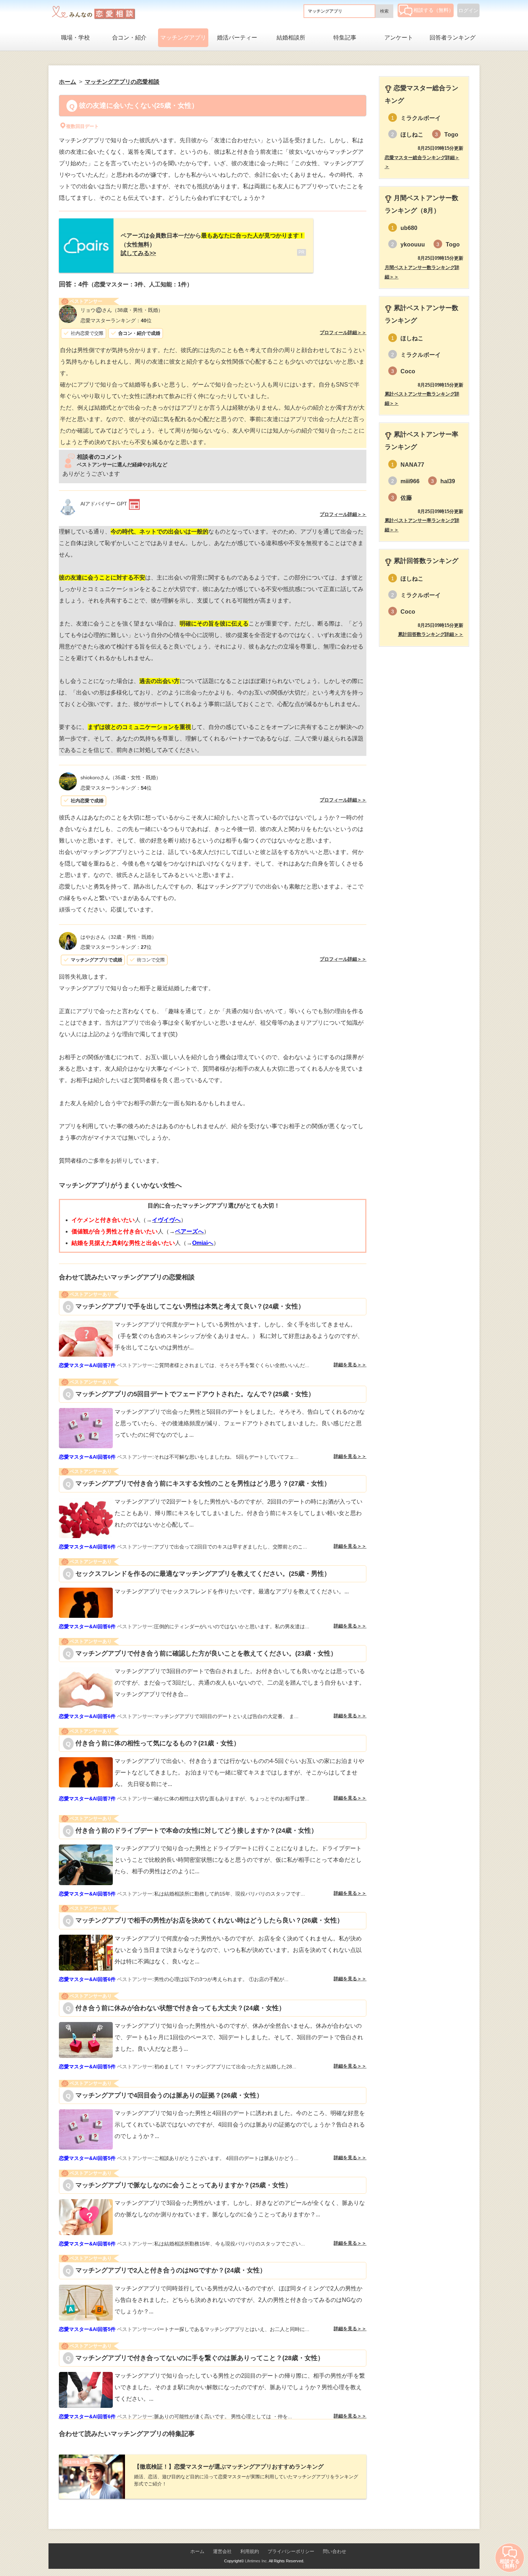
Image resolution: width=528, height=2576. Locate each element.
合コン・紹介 (129, 38)
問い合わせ (335, 2551)
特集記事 (345, 38)
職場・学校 (75, 38)
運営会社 (222, 2551)
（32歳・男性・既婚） (119, 937)
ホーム (197, 2551)
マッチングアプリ (183, 38)
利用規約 (250, 2551)
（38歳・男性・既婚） (122, 310)
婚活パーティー (237, 38)
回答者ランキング (453, 38)
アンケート (399, 38)
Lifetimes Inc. (256, 2561)
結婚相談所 (291, 38)
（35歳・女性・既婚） (121, 777)
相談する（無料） (434, 10)
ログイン (468, 10)
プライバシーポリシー (291, 2551)
